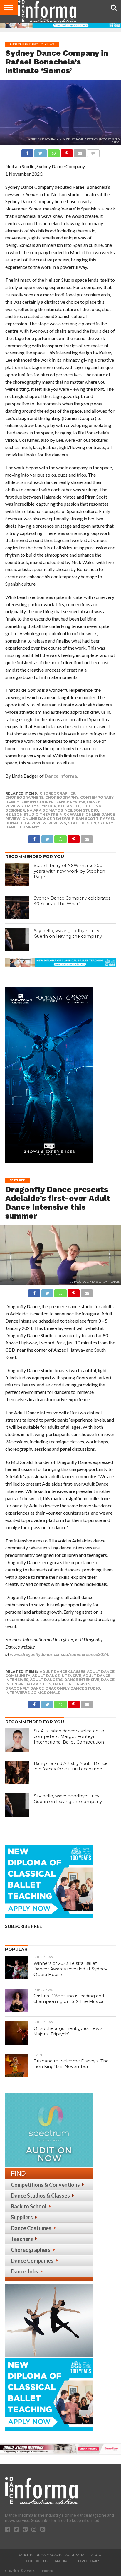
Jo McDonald (46, 1693)
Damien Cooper (37, 802)
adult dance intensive (57, 1676)
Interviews (17, 1693)
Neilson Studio (81, 810)
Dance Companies (32, 2261)
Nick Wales (72, 814)
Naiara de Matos (45, 810)
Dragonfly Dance (25, 1688)
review (39, 823)
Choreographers (31, 2250)
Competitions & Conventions (45, 2185)
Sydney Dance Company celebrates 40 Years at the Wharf (72, 901)
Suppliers (22, 2217)
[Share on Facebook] (27, 152)
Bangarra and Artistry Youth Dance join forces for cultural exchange (71, 1766)
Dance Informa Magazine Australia (51, 2555)
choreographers (24, 797)
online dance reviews (46, 819)
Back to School (29, 2206)
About (97, 2555)
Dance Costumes (31, 2228)
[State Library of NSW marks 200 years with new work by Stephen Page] (17, 875)
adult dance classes (62, 1672)
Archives (63, 2561)
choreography (62, 797)
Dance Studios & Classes (40, 2196)
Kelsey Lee (69, 806)
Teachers (22, 2239)
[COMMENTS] (93, 152)
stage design (82, 823)
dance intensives (72, 1684)
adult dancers (46, 1680)
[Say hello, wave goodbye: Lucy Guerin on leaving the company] (17, 940)
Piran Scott (85, 819)
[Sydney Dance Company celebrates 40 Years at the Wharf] (17, 907)
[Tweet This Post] (41, 152)
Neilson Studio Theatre (32, 814)
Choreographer (58, 793)
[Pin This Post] (67, 152)
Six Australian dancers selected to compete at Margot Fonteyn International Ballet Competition (69, 1736)
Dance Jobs (25, 2271)
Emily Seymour (41, 806)
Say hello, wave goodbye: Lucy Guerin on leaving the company (68, 933)
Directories (89, 2561)
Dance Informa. (61, 776)
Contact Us (37, 2561)
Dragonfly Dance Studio (73, 1688)
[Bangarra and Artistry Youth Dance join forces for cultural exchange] (17, 1773)
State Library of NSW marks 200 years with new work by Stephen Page (69, 871)
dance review (70, 802)
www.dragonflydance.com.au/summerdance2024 (59, 1654)
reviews (57, 823)
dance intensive (82, 1680)
